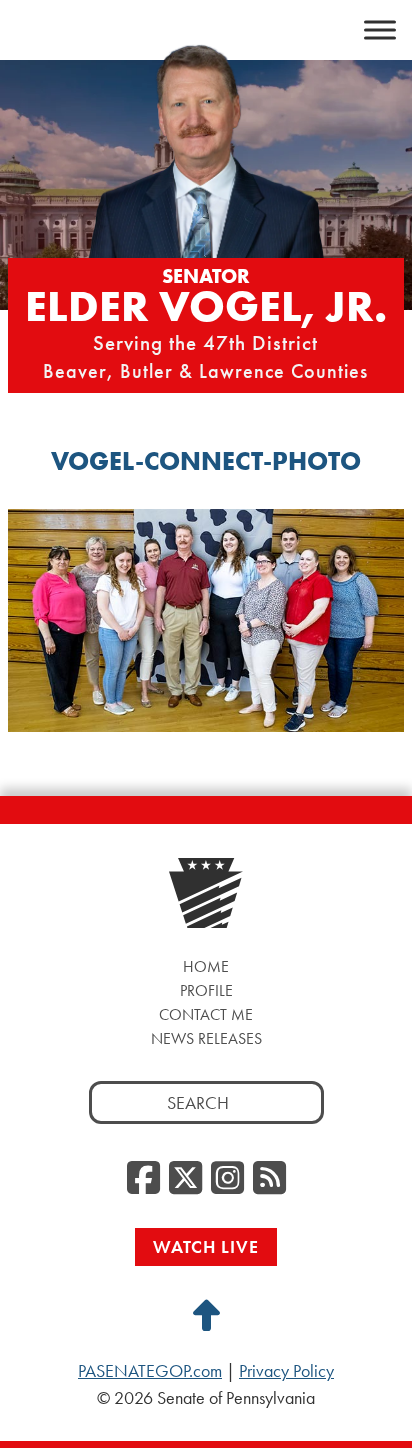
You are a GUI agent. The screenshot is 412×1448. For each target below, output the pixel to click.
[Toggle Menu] (380, 30)
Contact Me (206, 1014)
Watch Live (206, 1246)
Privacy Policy (286, 1371)
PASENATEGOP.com (150, 1371)
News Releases (206, 1038)
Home (206, 966)
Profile (206, 990)
